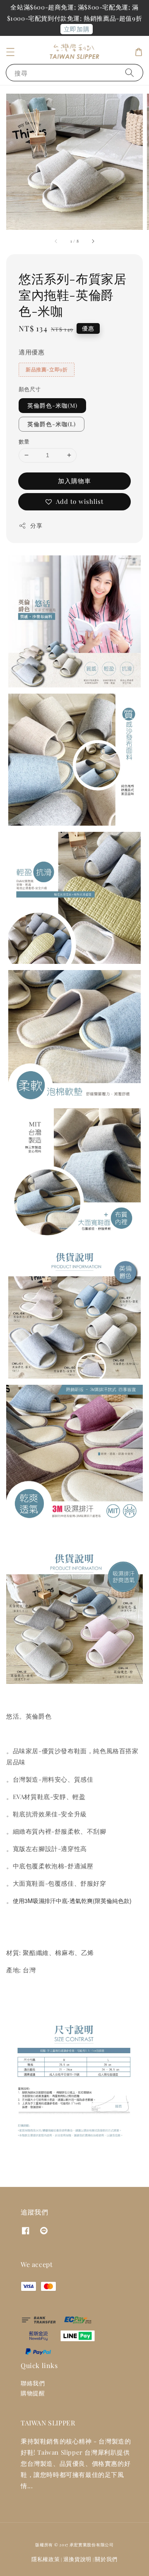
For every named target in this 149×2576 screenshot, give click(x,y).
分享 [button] (36, 525)
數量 (24, 441)
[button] (10, 52)
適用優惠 (31, 352)
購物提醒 (33, 2393)
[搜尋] (130, 72)
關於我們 (106, 2559)
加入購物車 (74, 481)
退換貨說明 (78, 2559)
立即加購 (77, 29)
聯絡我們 (33, 2383)
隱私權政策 (46, 2559)
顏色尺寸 (30, 389)
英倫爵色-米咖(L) (52, 424)
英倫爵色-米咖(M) (52, 405)
